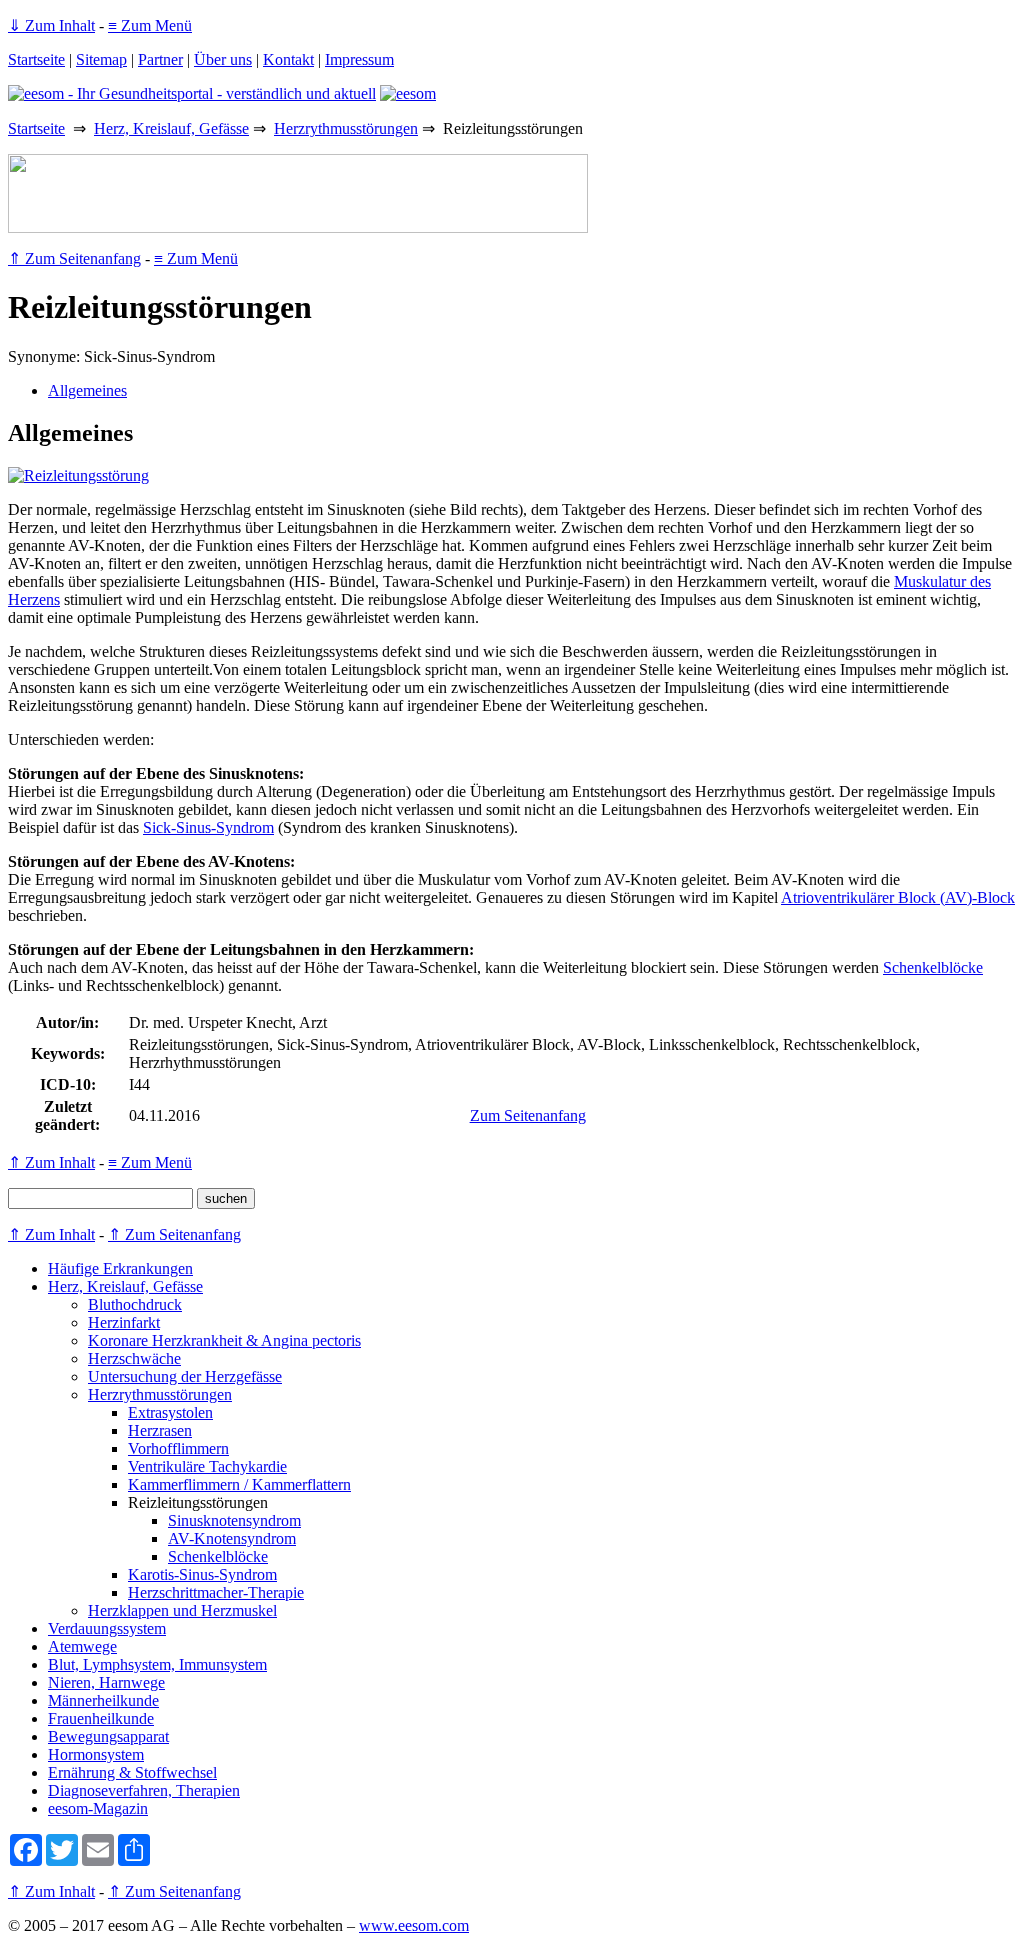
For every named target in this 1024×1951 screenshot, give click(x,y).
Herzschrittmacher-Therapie (216, 1592)
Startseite (36, 59)
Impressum (359, 59)
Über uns (223, 59)
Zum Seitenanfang (528, 1115)
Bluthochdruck (135, 1304)
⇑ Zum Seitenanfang (74, 258)
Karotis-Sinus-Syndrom (202, 1574)
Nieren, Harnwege (106, 1682)
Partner (160, 59)
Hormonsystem (96, 1754)
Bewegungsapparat (108, 1736)
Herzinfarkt (124, 1322)
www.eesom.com (414, 1925)
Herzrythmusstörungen (346, 128)
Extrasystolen (170, 1412)
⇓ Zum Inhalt (51, 25)
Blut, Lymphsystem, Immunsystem (157, 1664)
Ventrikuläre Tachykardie (207, 1466)
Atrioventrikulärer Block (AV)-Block (898, 897)
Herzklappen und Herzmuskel (182, 1610)
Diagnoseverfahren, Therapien (144, 1790)
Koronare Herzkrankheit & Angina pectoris (224, 1340)
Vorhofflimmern (178, 1448)
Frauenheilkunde (101, 1718)
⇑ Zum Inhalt (51, 1162)
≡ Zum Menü (150, 25)
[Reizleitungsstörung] (78, 475)
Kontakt (288, 59)
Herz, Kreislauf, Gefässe (171, 128)
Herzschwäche (134, 1358)
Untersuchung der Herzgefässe (185, 1376)
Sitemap (101, 59)
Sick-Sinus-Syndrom (208, 827)
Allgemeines (87, 390)
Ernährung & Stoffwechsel (132, 1772)
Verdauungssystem (107, 1628)
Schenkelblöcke (933, 967)
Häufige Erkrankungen (120, 1268)
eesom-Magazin (98, 1808)
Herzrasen (160, 1430)
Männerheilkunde (103, 1700)
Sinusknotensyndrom (234, 1520)
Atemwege (82, 1646)
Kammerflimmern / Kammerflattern (239, 1484)
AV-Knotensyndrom (232, 1538)
